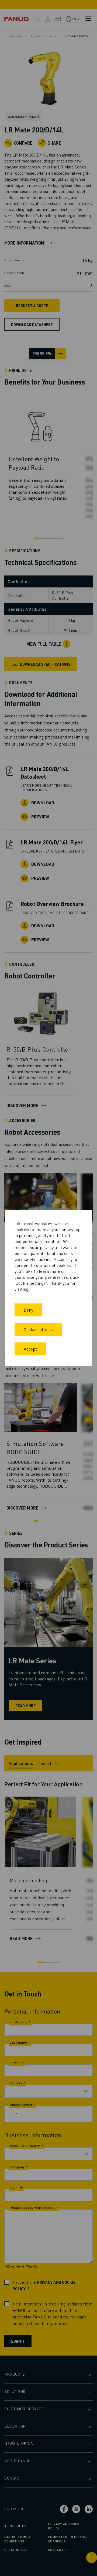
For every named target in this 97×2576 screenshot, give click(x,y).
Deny (28, 1310)
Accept (30, 1349)
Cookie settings (38, 1329)
